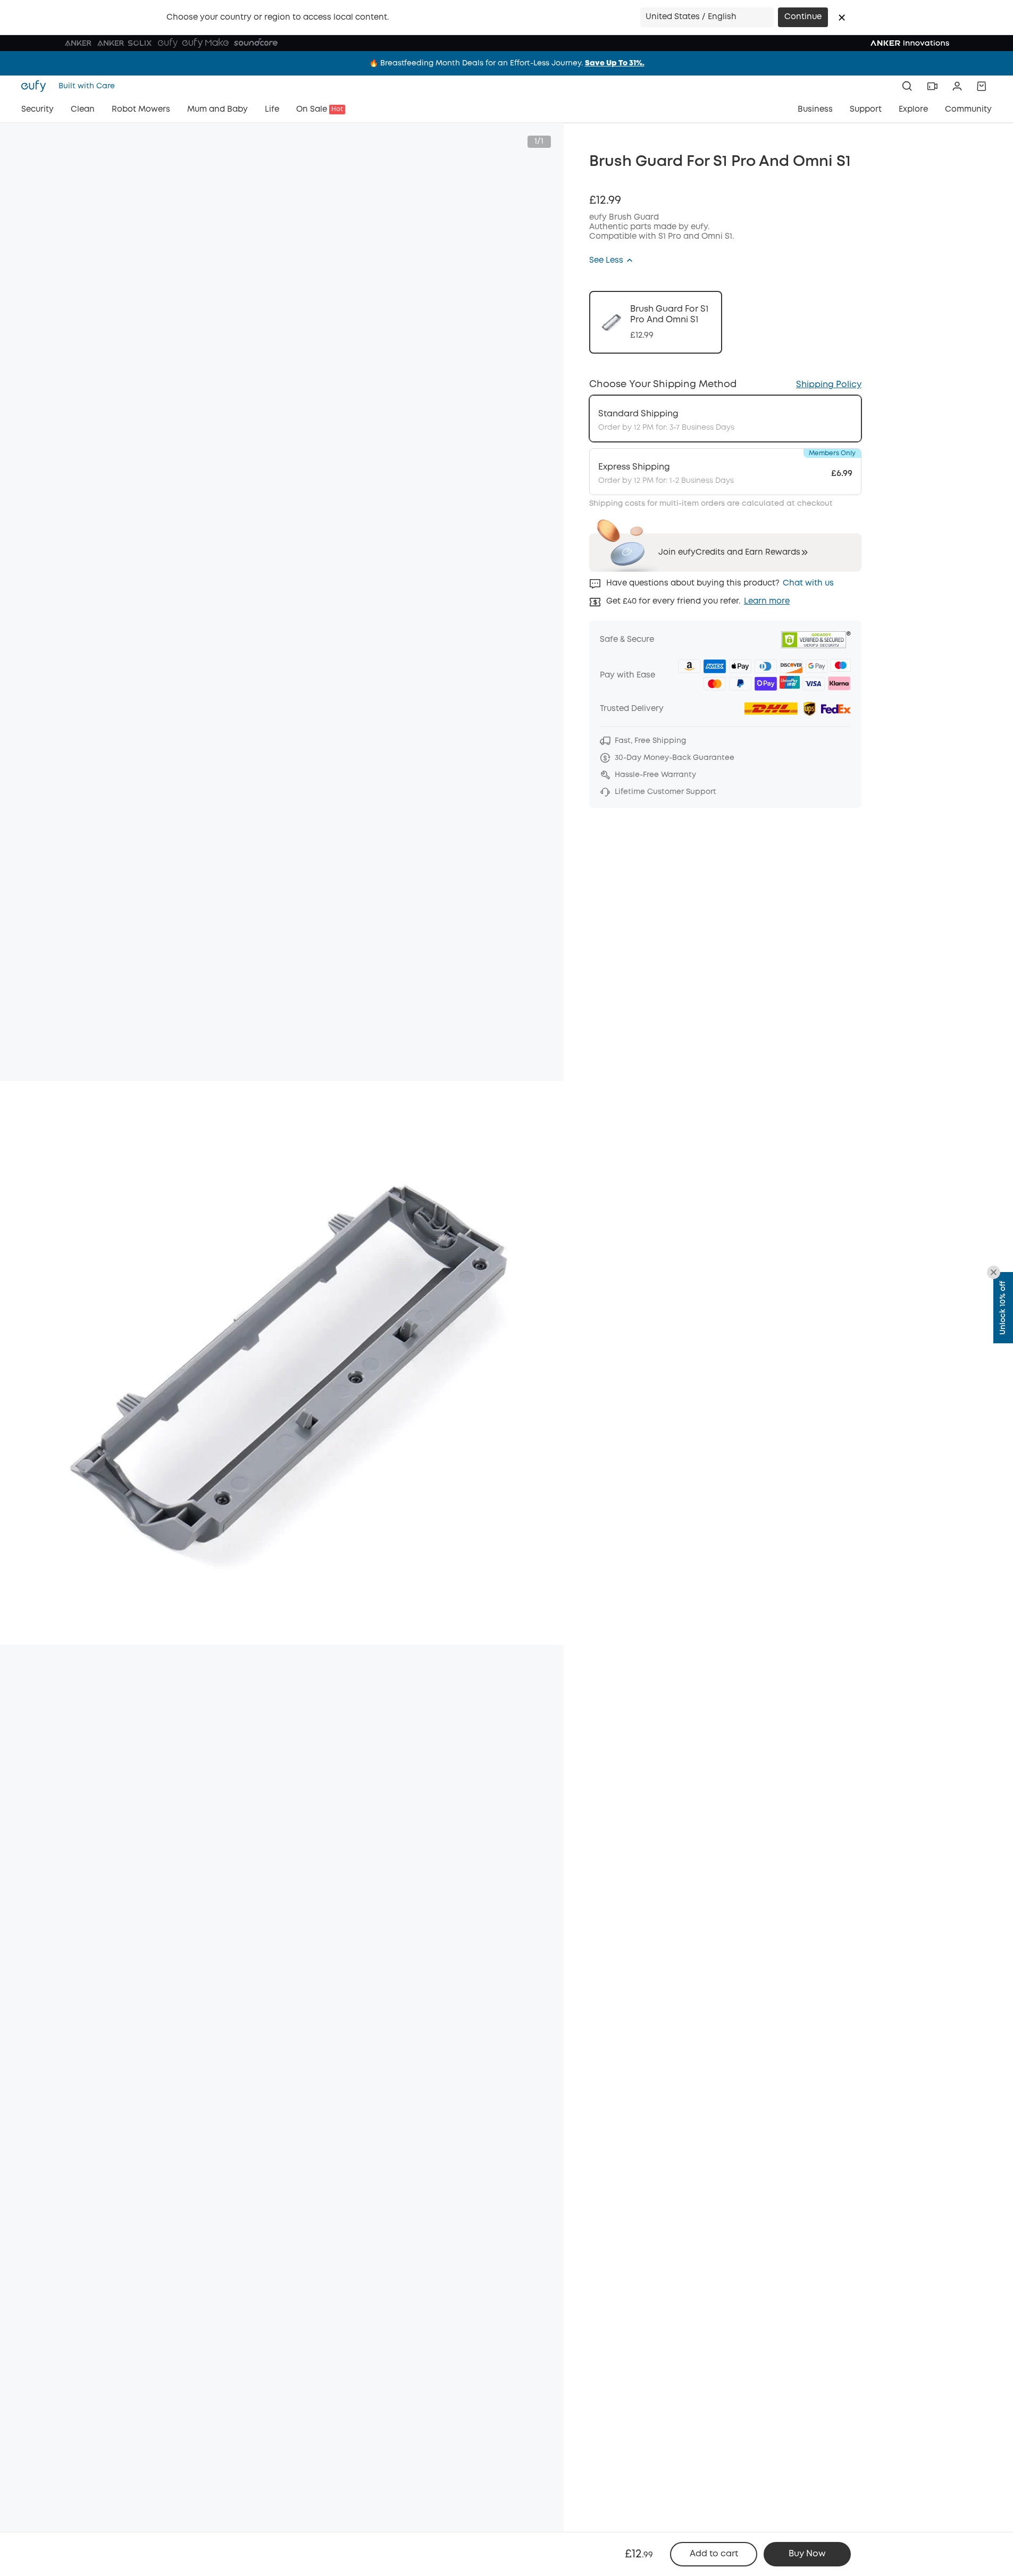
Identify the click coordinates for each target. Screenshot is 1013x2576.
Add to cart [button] (714, 2554)
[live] (932, 86)
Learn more (767, 601)
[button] (842, 18)
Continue (803, 17)
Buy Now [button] (807, 2554)
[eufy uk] (37, 86)
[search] (907, 86)
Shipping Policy (829, 385)
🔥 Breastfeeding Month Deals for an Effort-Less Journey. (507, 63)
